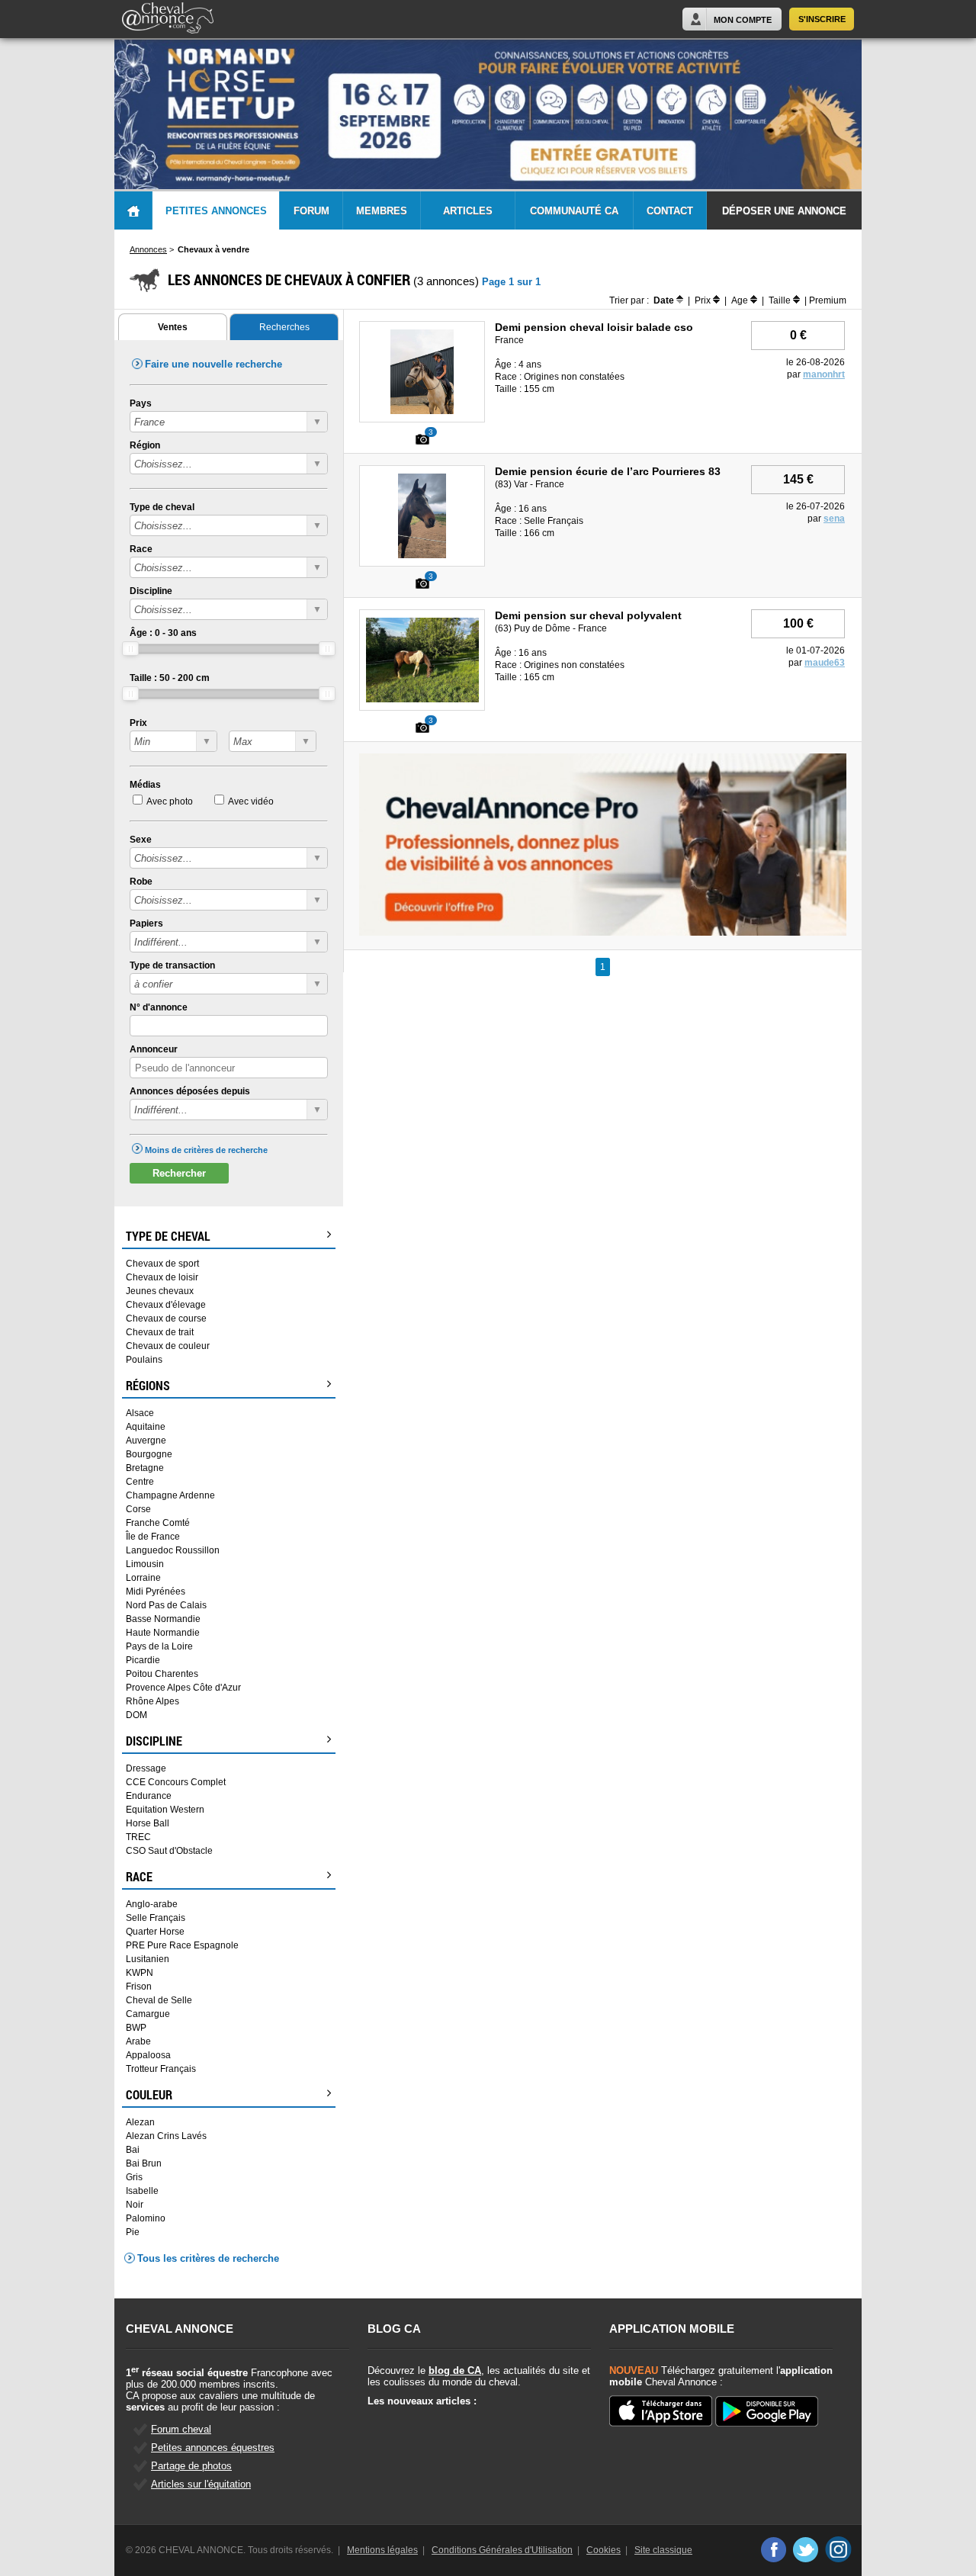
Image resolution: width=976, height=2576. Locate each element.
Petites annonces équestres (213, 2448)
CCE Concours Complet (176, 1782)
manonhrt (824, 374)
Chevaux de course (166, 1319)
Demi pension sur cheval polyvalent (588, 615)
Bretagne (145, 1468)
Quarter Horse (155, 1932)
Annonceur (154, 1049)
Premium (828, 300)
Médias (145, 785)
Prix (138, 723)
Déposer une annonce (784, 211)
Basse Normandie (163, 1619)
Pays (141, 403)
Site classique (663, 2550)
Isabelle (142, 2191)
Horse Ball (148, 1823)
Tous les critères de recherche (208, 2258)
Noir (135, 2205)
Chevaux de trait (160, 1332)
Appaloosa (148, 2055)
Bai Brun (144, 2163)
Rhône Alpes (152, 1701)
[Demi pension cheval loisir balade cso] (422, 411)
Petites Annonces (216, 211)
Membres (382, 211)
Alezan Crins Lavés (166, 2136)
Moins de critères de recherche (206, 1150)
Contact (670, 211)
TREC (138, 1837)
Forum (311, 211)
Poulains (144, 1360)
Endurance (149, 1796)
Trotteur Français (161, 2069)
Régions (148, 1386)
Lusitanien (148, 1959)
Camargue (148, 2014)
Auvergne (146, 1441)
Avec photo (170, 801)
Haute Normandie (163, 1633)
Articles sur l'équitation (201, 2484)
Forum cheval (181, 2429)
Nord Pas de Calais (166, 1605)
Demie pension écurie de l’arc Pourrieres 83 (608, 471)
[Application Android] (767, 2412)
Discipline (151, 591)
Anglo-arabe (152, 1904)
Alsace (140, 1413)
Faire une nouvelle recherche (213, 364)
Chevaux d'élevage (166, 1305)
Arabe (138, 2041)
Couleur (149, 2095)
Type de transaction (172, 965)
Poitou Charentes (162, 1674)
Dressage (146, 1768)
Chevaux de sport (162, 1264)
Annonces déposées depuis (190, 1091)
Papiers (146, 923)
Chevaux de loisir (162, 1277)
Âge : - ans (163, 633)
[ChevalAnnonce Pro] (603, 933)
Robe (141, 882)
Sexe (141, 840)
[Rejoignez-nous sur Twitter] (806, 2549)
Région (145, 445)
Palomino (146, 2218)
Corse (138, 1509)
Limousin (145, 1564)
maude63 (825, 663)
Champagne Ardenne (170, 1495)
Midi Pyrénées (156, 1592)
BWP (136, 2028)
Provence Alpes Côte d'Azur (183, 1688)
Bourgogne (149, 1454)
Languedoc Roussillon (173, 1550)
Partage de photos (191, 2466)
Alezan (140, 2122)
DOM (136, 1715)
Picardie (143, 1660)
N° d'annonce (159, 1007)
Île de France (153, 1537)
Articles (468, 211)
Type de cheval (162, 507)
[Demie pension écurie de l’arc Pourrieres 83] (422, 555)
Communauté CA (574, 211)
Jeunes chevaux (160, 1291)
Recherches (284, 327)
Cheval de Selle (159, 2000)
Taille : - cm (170, 678)
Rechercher (179, 1173)
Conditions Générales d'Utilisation (502, 2550)
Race (141, 549)
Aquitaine (146, 1427)
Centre (140, 1482)
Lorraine (143, 1578)
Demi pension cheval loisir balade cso (594, 327)
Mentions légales (382, 2550)
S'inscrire (822, 19)
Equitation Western (165, 1810)
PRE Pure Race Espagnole (182, 1945)
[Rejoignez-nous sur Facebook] (773, 2549)
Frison (139, 1987)
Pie (133, 2232)
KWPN (140, 1973)
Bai (133, 2150)
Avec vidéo (251, 801)
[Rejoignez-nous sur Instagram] (838, 2549)
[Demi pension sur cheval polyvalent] (422, 699)
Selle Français (156, 1918)
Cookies (604, 2550)
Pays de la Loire (159, 1646)
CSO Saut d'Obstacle (169, 1851)
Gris (134, 2177)
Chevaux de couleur (168, 1346)
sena (834, 519)
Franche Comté (158, 1523)
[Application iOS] (661, 2412)
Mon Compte (743, 20)
